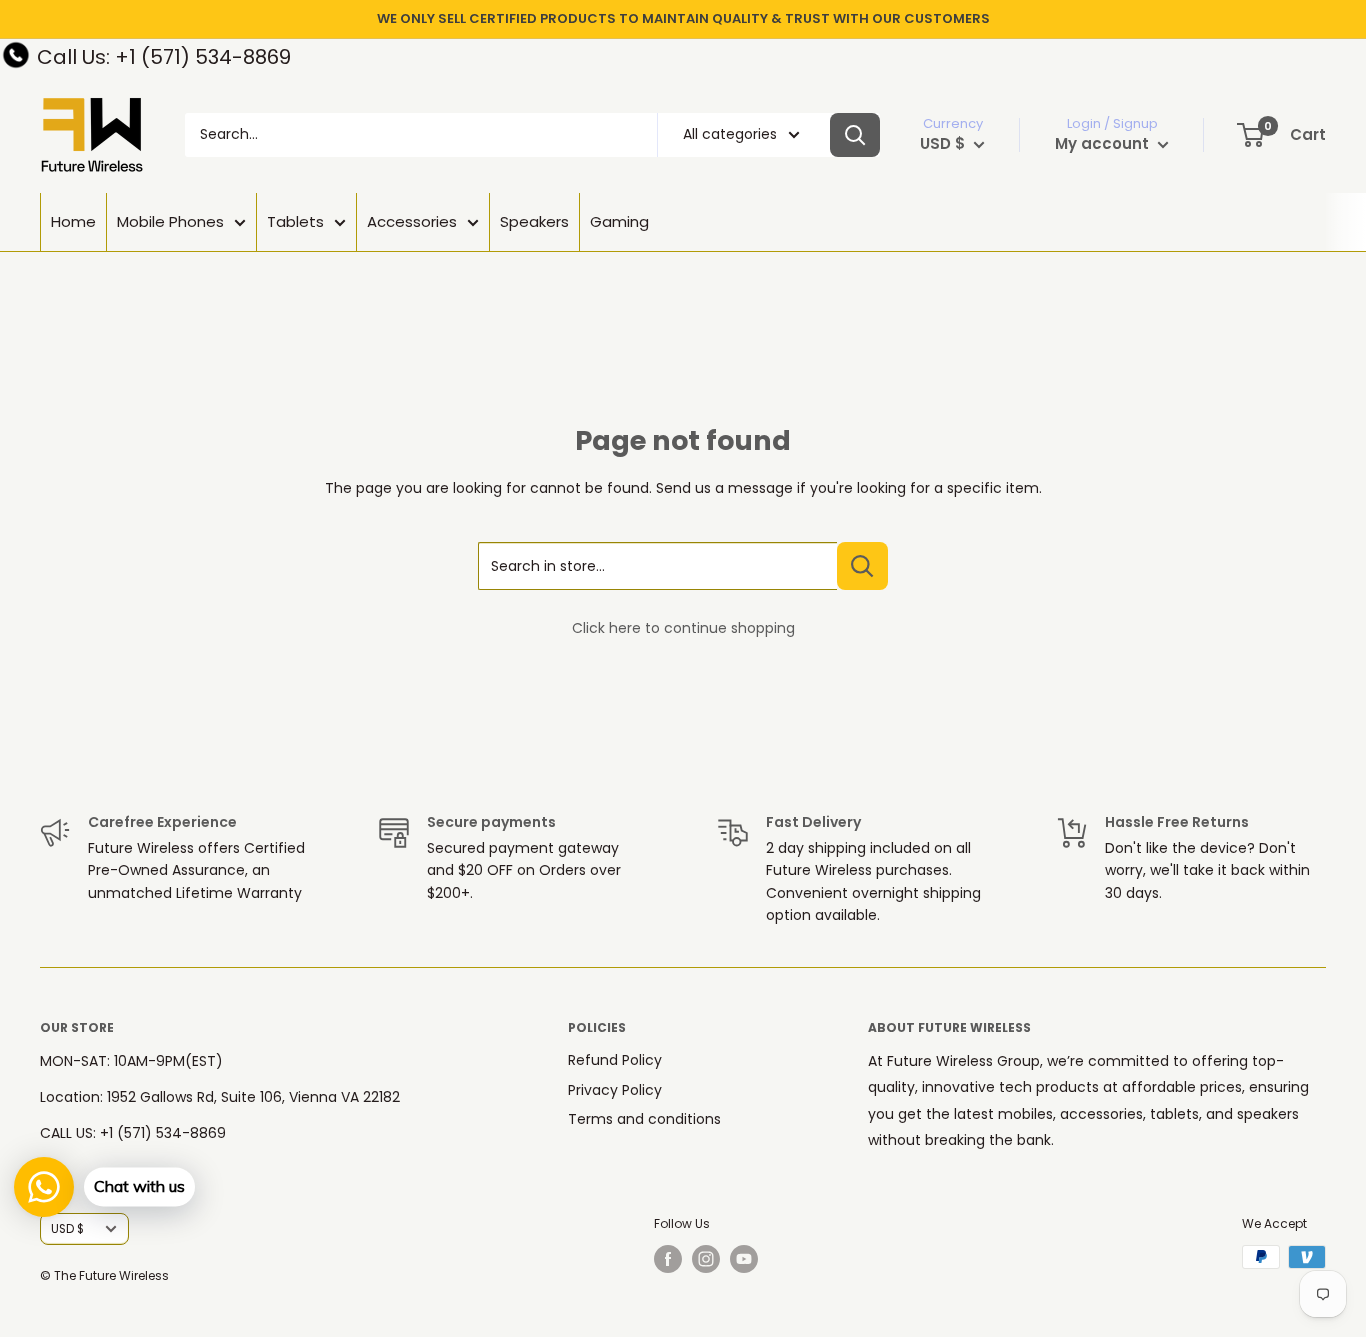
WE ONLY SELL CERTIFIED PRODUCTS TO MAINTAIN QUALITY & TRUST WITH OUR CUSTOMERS (683, 18)
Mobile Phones (170, 221)
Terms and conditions (644, 1119)
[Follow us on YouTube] (744, 1259)
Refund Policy (615, 1060)
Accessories (412, 221)
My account (1104, 143)
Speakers (534, 221)
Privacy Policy (615, 1090)
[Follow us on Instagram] (706, 1259)
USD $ (67, 1229)
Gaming (619, 221)
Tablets (295, 221)
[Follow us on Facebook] (668, 1259)
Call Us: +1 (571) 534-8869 (164, 57)
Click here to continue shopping (683, 628)
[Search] (855, 135)
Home (73, 221)
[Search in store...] (862, 566)
